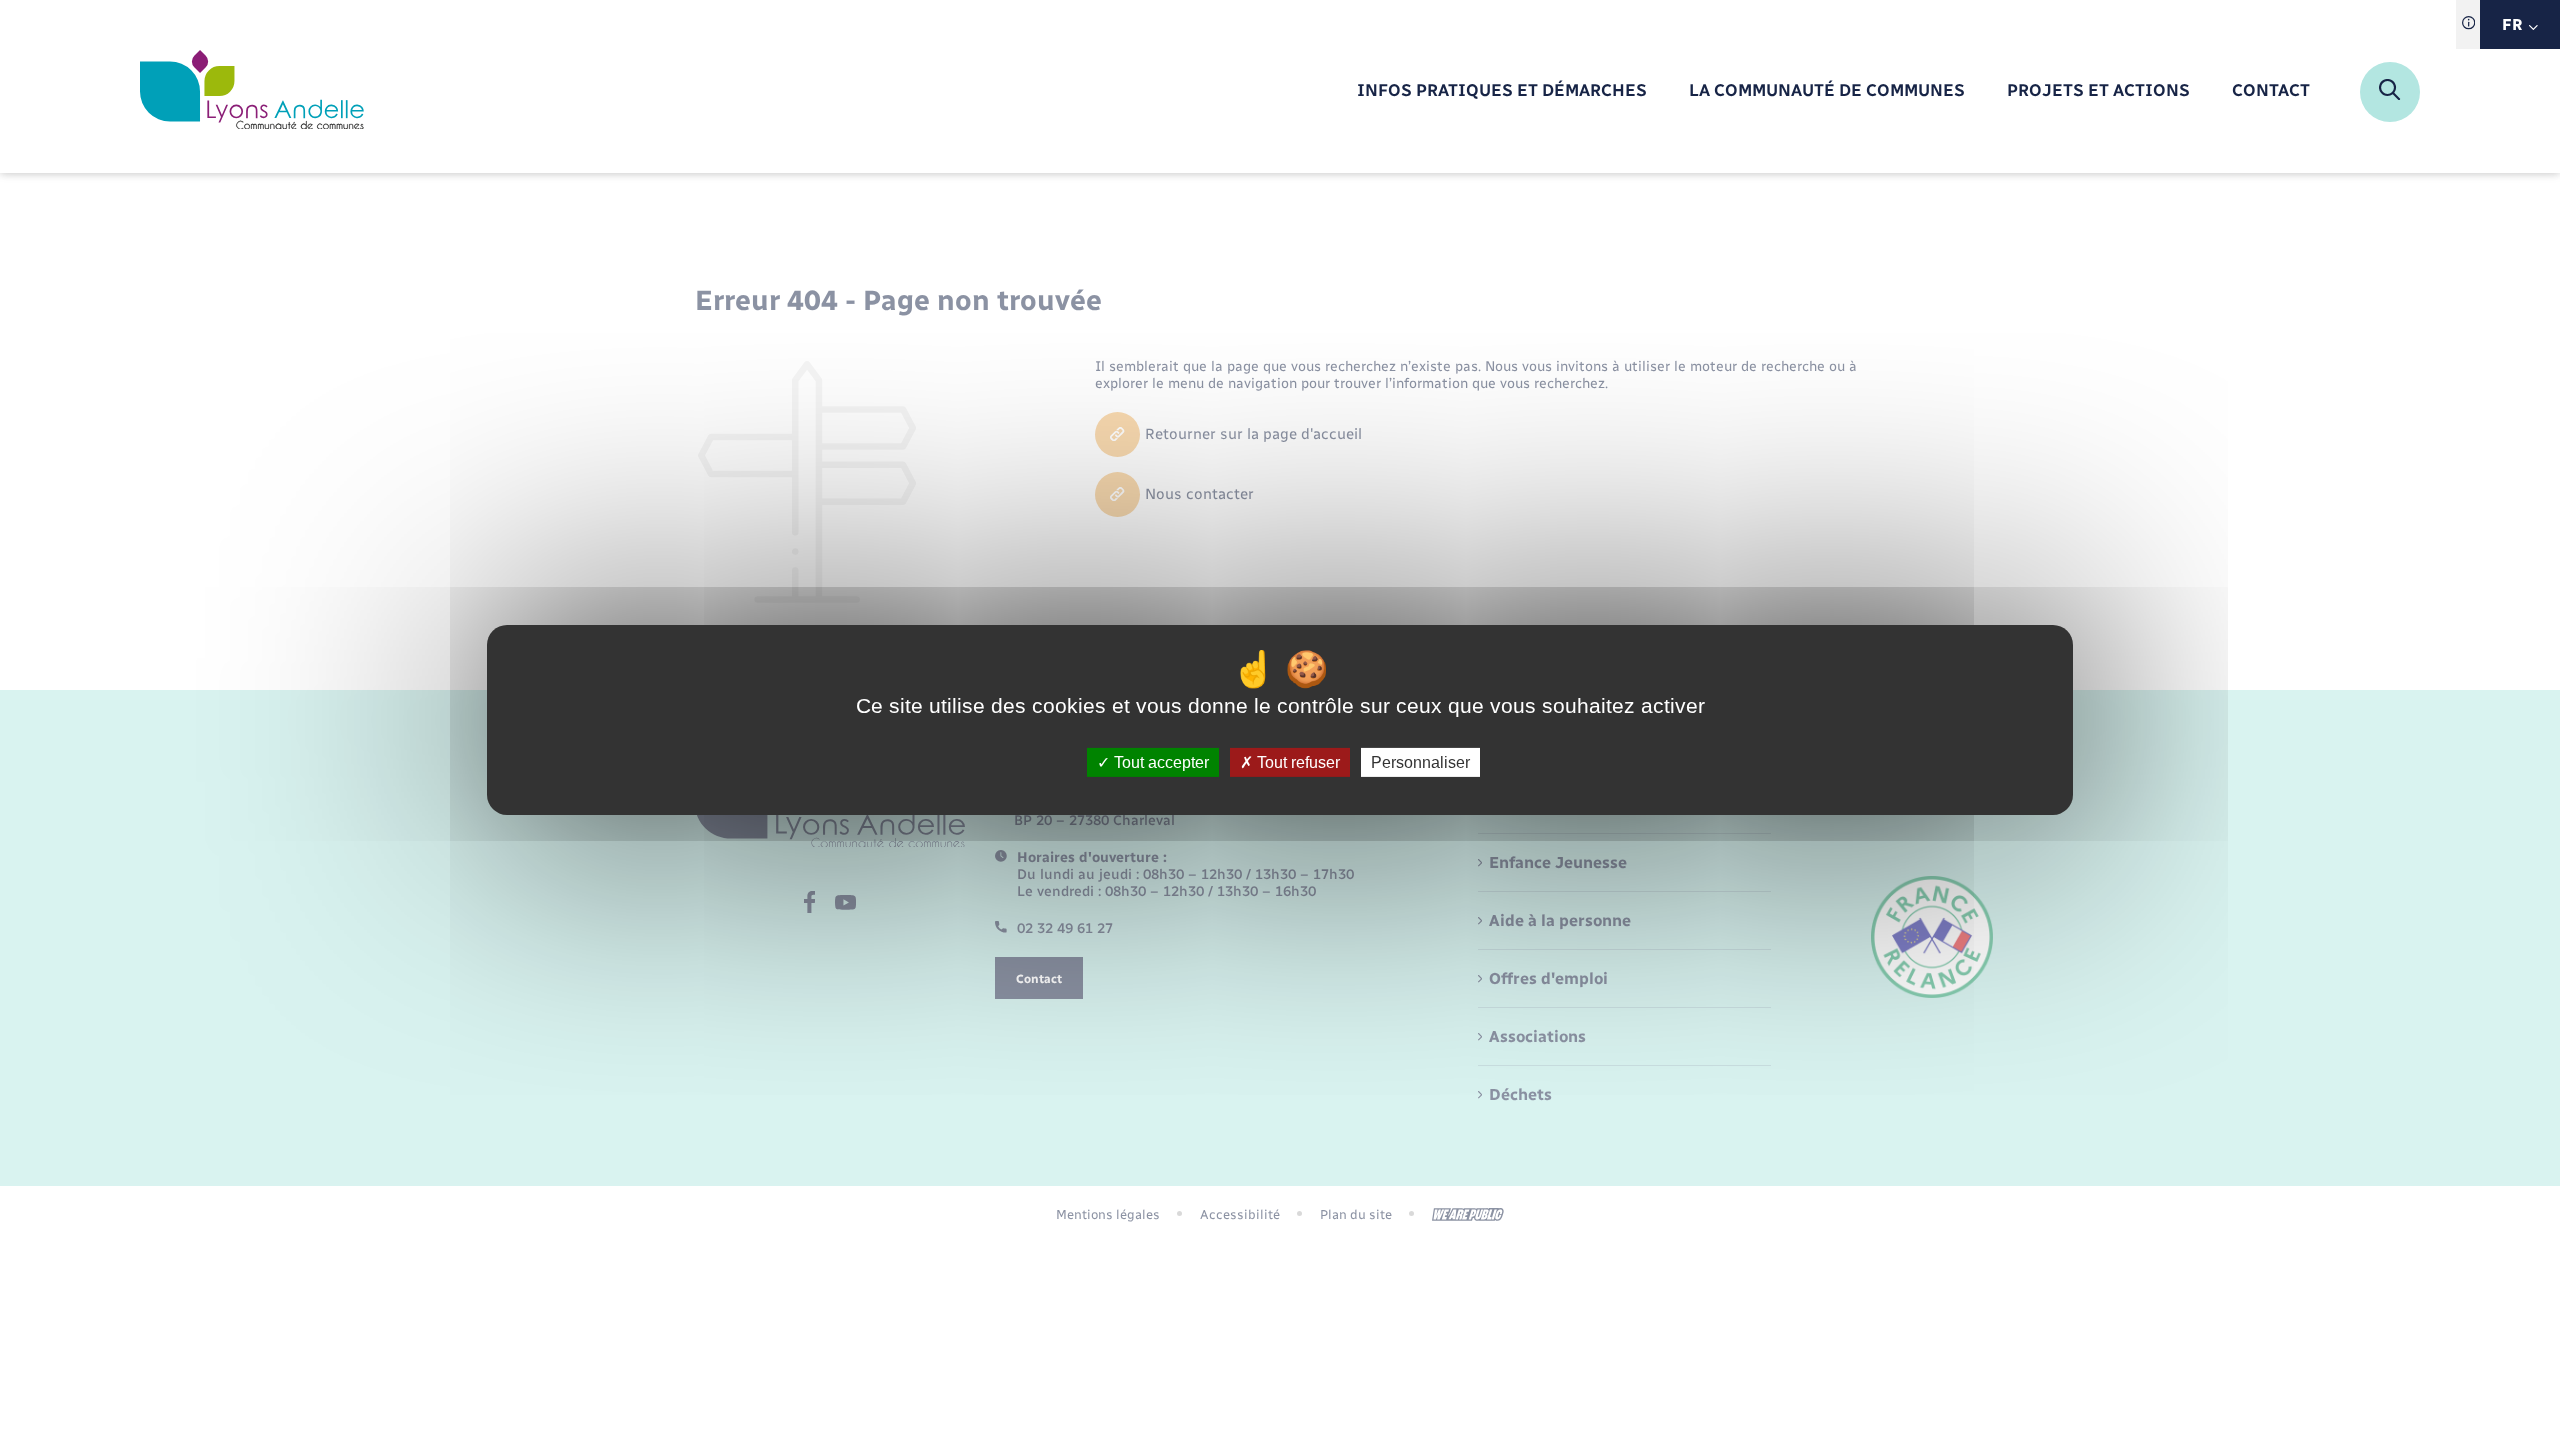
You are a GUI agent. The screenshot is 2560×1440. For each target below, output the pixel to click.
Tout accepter (1159, 762)
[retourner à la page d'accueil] (252, 91)
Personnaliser (1420, 762)
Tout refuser (1296, 762)
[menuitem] (1502, 91)
